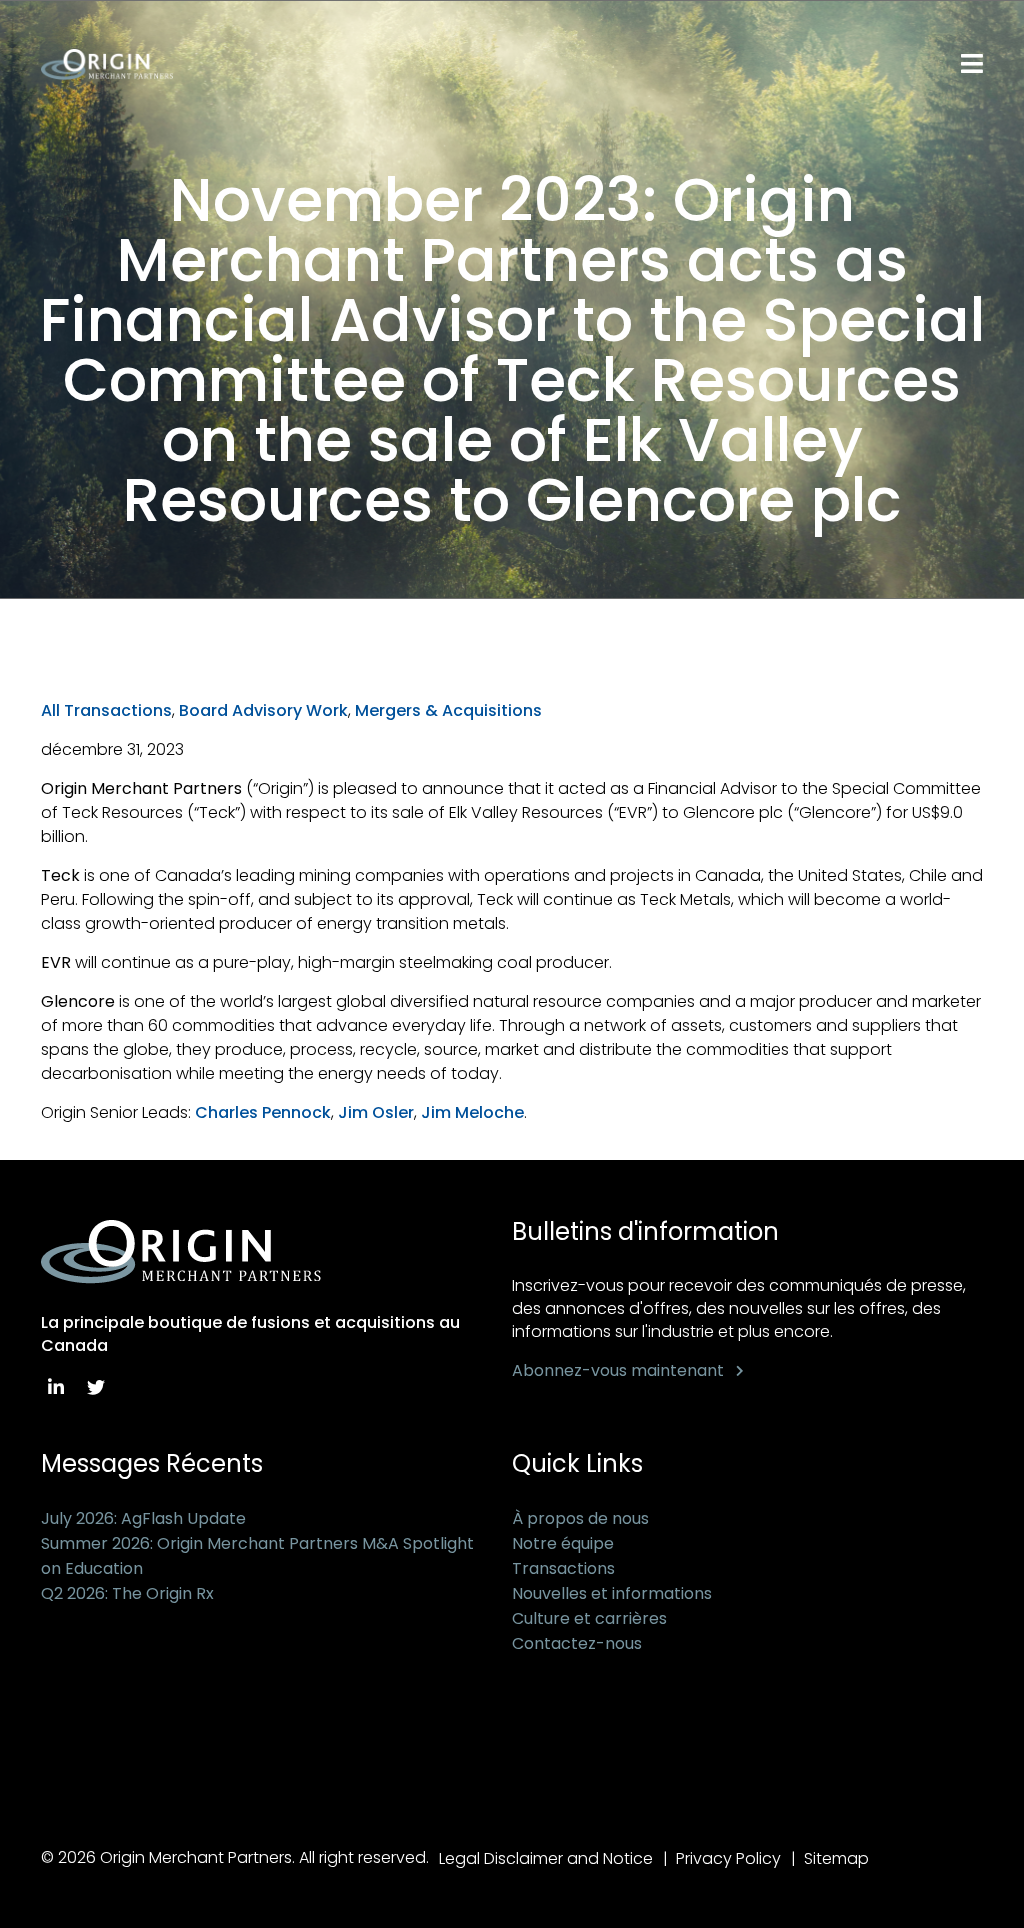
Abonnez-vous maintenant (618, 1370)
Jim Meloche (472, 1112)
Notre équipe (563, 1543)
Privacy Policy (728, 1858)
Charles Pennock (263, 1112)
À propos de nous (580, 1518)
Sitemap (836, 1858)
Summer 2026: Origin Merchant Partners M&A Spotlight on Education (257, 1556)
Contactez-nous (577, 1643)
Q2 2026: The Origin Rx (127, 1593)
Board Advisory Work (263, 710)
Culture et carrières (589, 1618)
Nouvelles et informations (612, 1593)
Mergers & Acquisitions (448, 710)
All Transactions (106, 710)
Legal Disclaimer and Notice (546, 1858)
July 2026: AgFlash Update (143, 1518)
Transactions (563, 1568)
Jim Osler (376, 1112)
